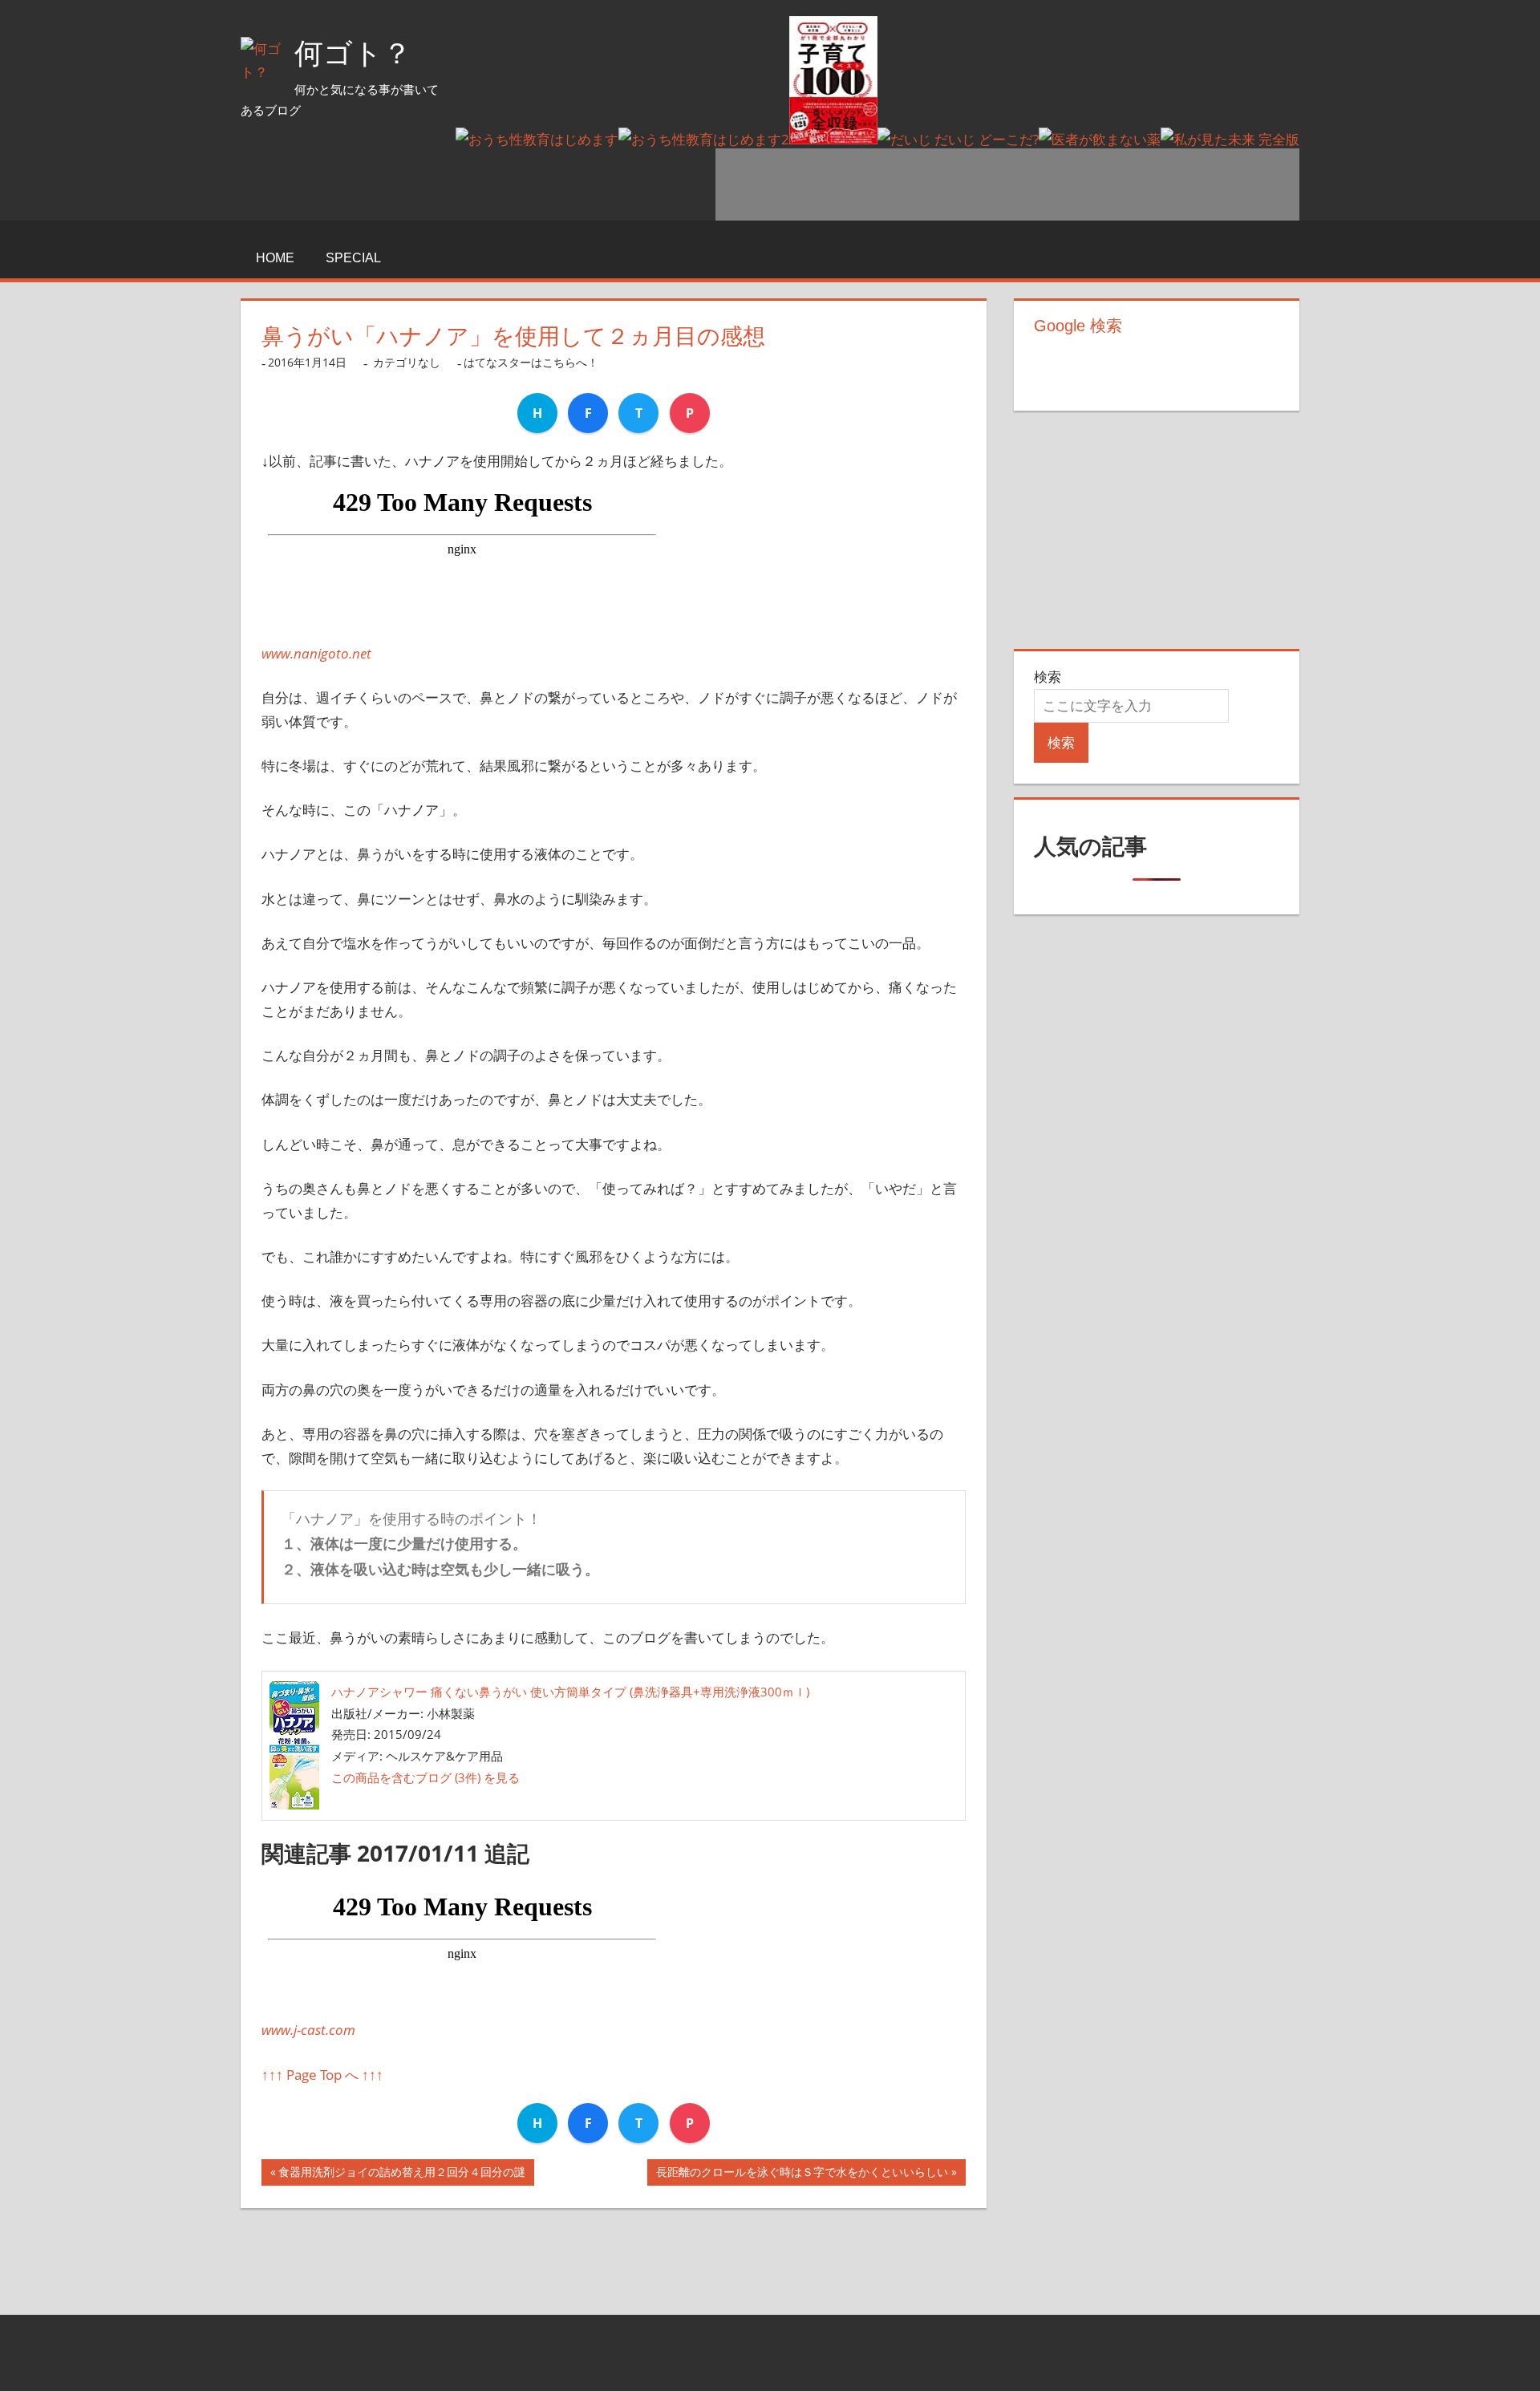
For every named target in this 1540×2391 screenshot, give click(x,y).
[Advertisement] (1007, 184)
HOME (275, 258)
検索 (1048, 677)
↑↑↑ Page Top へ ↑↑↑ (322, 2075)
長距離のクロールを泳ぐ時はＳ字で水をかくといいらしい (802, 2175)
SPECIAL (353, 258)
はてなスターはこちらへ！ (531, 362)
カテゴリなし (407, 362)
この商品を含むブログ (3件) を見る (426, 1777)
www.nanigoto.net (316, 653)
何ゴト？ (353, 53)
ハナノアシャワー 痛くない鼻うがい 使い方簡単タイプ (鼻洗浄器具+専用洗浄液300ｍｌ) (570, 1692)
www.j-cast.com (308, 2030)
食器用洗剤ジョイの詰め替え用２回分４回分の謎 (402, 2175)
